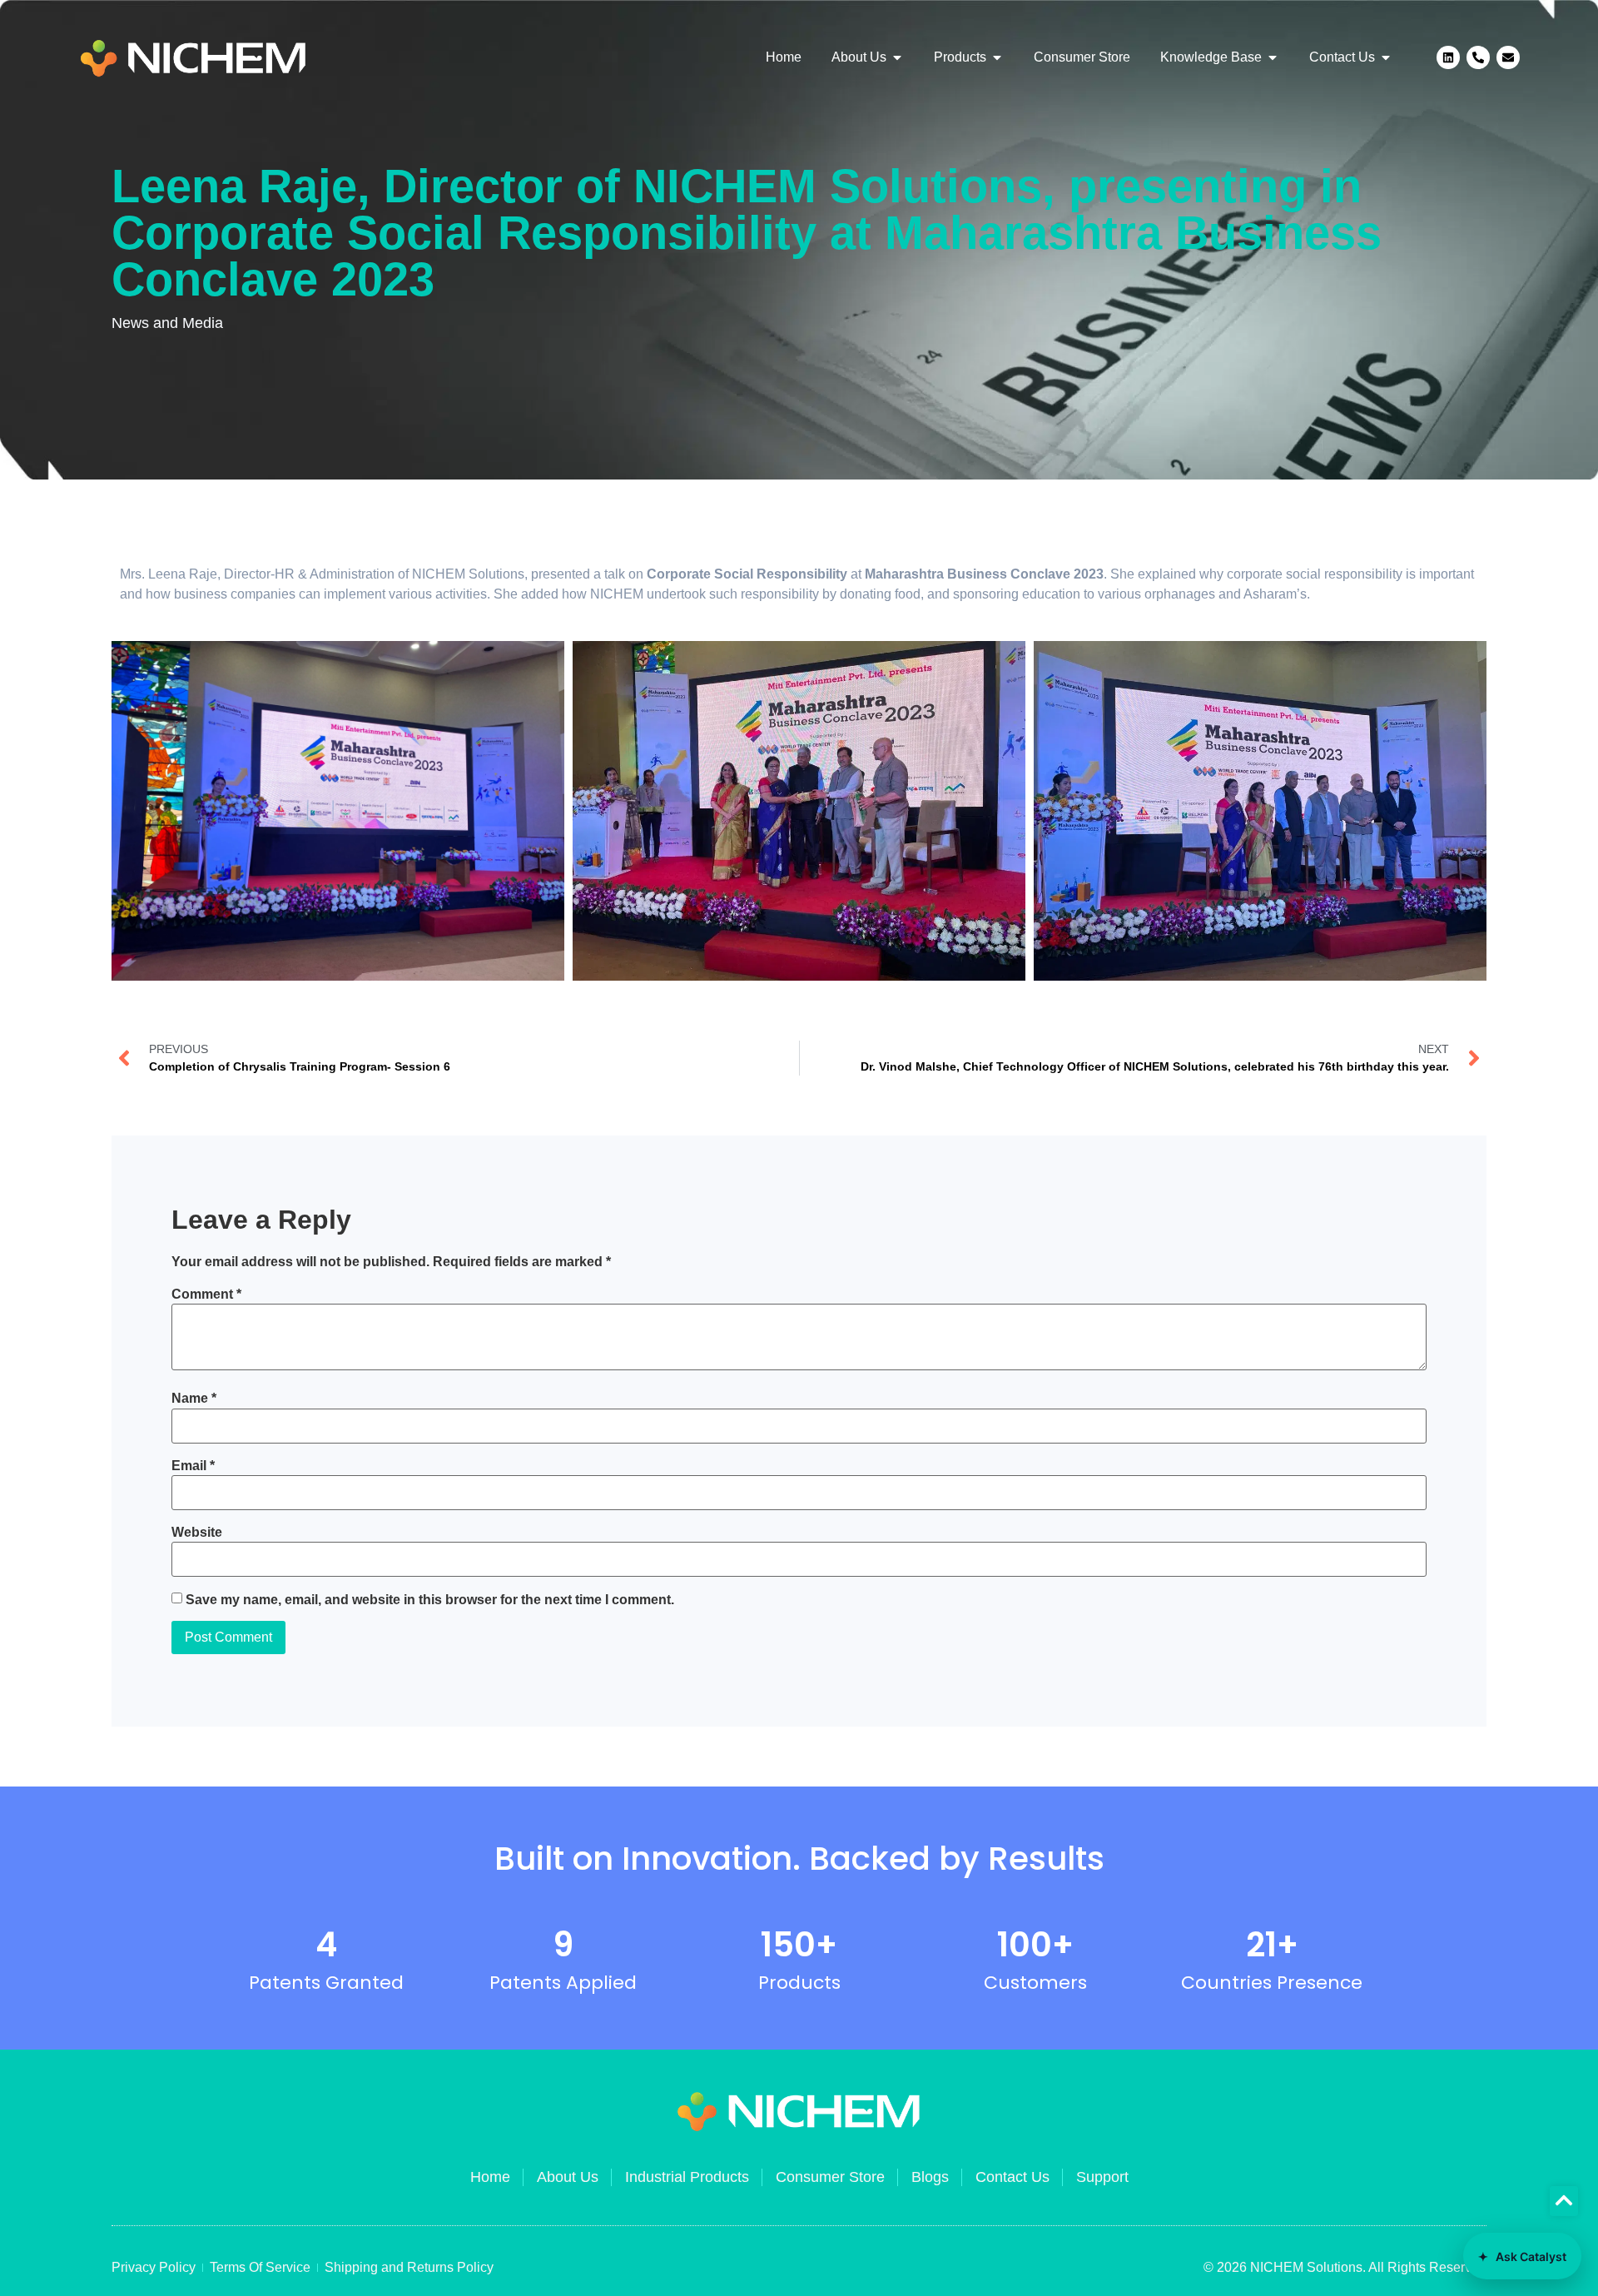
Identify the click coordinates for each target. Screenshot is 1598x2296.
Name (194, 1399)
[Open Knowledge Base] (1273, 57)
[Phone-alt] (1478, 57)
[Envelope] (1508, 57)
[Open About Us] (897, 57)
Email (193, 1466)
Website (197, 1533)
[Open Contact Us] (1386, 57)
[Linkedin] (1448, 57)
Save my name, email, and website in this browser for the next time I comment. (430, 1600)
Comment (206, 1295)
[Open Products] (997, 57)
